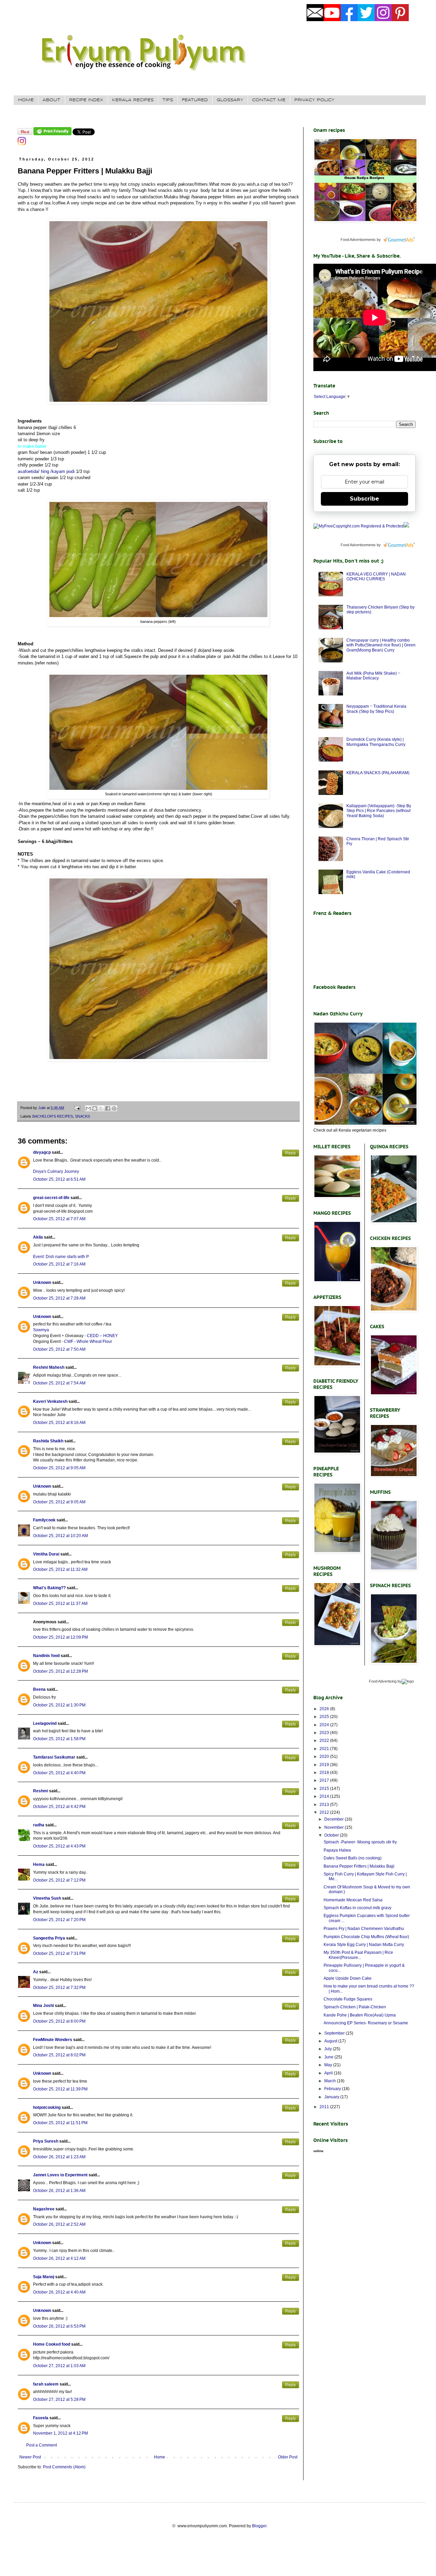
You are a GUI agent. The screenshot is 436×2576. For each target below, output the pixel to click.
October (332, 1835)
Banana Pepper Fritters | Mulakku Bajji (359, 1866)
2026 (325, 1709)
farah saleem (46, 2384)
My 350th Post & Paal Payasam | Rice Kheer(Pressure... (358, 1955)
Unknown (42, 1283)
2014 (325, 1796)
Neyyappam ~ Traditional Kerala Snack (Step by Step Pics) (376, 709)
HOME (26, 100)
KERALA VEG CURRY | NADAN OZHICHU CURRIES (376, 577)
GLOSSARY (230, 100)
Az (36, 1972)
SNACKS (82, 1116)
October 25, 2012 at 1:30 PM (59, 1705)
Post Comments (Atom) (64, 2467)
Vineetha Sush (47, 1898)
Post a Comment (42, 2445)
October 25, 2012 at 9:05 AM (59, 1468)
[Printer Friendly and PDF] (52, 134)
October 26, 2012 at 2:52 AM (59, 2224)
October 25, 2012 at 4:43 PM (59, 1846)
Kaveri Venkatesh (50, 1401)
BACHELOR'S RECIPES (53, 1116)
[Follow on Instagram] (22, 144)
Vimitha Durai (46, 1554)
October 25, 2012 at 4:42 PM (59, 1807)
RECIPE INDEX (86, 100)
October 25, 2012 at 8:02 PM (59, 2055)
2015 (325, 1789)
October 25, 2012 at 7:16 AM (59, 1264)
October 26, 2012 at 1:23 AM (59, 2157)
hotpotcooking (47, 2107)
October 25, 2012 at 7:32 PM (59, 1988)
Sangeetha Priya (49, 1938)
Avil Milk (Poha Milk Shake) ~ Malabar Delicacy (373, 676)
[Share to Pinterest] (114, 1108)
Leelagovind (45, 1723)
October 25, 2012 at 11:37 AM (60, 1604)
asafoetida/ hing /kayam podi (46, 471)
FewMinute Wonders (53, 2040)
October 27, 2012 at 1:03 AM (59, 2366)
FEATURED (195, 100)
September (335, 2033)
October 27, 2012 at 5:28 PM (59, 2399)
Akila (38, 1237)
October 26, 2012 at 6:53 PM (59, 2326)
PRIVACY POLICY (314, 100)
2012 (325, 1812)
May (329, 2065)
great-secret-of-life (51, 1198)
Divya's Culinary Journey (56, 1171)
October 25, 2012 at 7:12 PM (59, 1880)
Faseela (41, 2418)
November (334, 1827)
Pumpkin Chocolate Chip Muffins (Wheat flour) (366, 1937)
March (331, 2081)
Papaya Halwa (337, 1850)
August (331, 2041)
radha (39, 1825)
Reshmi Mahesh (49, 1367)
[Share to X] (101, 1108)
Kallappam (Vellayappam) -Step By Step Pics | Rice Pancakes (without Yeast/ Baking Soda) (379, 811)
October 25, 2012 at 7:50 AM (59, 1349)
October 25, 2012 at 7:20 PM (59, 1920)
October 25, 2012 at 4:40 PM (59, 1773)
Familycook (44, 1520)
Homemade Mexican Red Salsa (353, 1900)
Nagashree (44, 2209)
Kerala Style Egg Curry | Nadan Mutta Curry (364, 1945)
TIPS (168, 100)
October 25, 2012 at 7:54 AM (59, 1383)
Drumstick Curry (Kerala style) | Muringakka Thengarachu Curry (376, 742)
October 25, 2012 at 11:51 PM (60, 2123)
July (329, 2049)
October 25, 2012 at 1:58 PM (59, 1739)
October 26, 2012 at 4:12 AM (59, 2258)
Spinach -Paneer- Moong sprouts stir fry (360, 1842)
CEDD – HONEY (102, 1336)
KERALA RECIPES (133, 100)
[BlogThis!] (95, 1108)
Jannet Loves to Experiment (60, 2175)
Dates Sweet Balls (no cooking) (353, 1858)
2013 (325, 1805)
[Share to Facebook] (108, 1108)
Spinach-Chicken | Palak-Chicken (355, 2007)
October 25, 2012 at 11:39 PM (60, 2089)
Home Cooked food (52, 2344)
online (318, 2151)
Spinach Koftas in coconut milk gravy (357, 1908)
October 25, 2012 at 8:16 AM (59, 1423)
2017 (325, 1780)
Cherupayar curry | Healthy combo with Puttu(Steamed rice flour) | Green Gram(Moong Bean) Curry (381, 645)
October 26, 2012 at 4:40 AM (59, 2292)
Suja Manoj (44, 2277)
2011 (325, 2107)
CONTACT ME (269, 100)
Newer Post (30, 2457)
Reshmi (41, 1791)
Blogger (259, 2526)
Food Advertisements (358, 240)
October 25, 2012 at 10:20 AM (60, 1536)
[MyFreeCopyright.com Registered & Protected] (359, 526)
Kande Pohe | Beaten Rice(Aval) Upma (360, 2015)
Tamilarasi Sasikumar (54, 1757)
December (334, 1819)
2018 (325, 1773)
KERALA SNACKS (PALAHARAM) (378, 773)
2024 (325, 1725)
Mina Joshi (43, 2006)
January (332, 2097)
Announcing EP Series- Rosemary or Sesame (366, 2023)
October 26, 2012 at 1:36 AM (59, 2191)
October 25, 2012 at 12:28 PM (60, 1671)
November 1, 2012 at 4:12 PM (60, 2433)
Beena (39, 1689)
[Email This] (88, 1108)
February (333, 2089)
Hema (39, 1865)
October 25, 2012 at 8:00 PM (59, 2021)
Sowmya (41, 1330)
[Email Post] (77, 1108)
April (329, 2073)
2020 (325, 1757)
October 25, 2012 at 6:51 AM (59, 1179)
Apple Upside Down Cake (348, 1978)
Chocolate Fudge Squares (348, 1999)
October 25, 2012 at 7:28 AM (59, 1298)
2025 (325, 1717)
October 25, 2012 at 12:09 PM (60, 1637)
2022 (325, 1741)
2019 (325, 1765)
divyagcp (42, 1152)
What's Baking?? (49, 1588)
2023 (325, 1733)
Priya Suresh (46, 2141)
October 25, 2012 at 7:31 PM (59, 1953)
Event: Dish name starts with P (61, 1257)
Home (160, 2457)
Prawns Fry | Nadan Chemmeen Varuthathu (364, 1929)
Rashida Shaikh (48, 1441)
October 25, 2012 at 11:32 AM (60, 1569)
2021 (325, 1749)
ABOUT (51, 100)
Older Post (288, 2457)
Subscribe (364, 499)
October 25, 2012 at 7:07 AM (59, 1219)
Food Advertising (383, 1681)
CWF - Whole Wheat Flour (88, 1341)
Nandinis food (46, 1656)
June (329, 2057)
